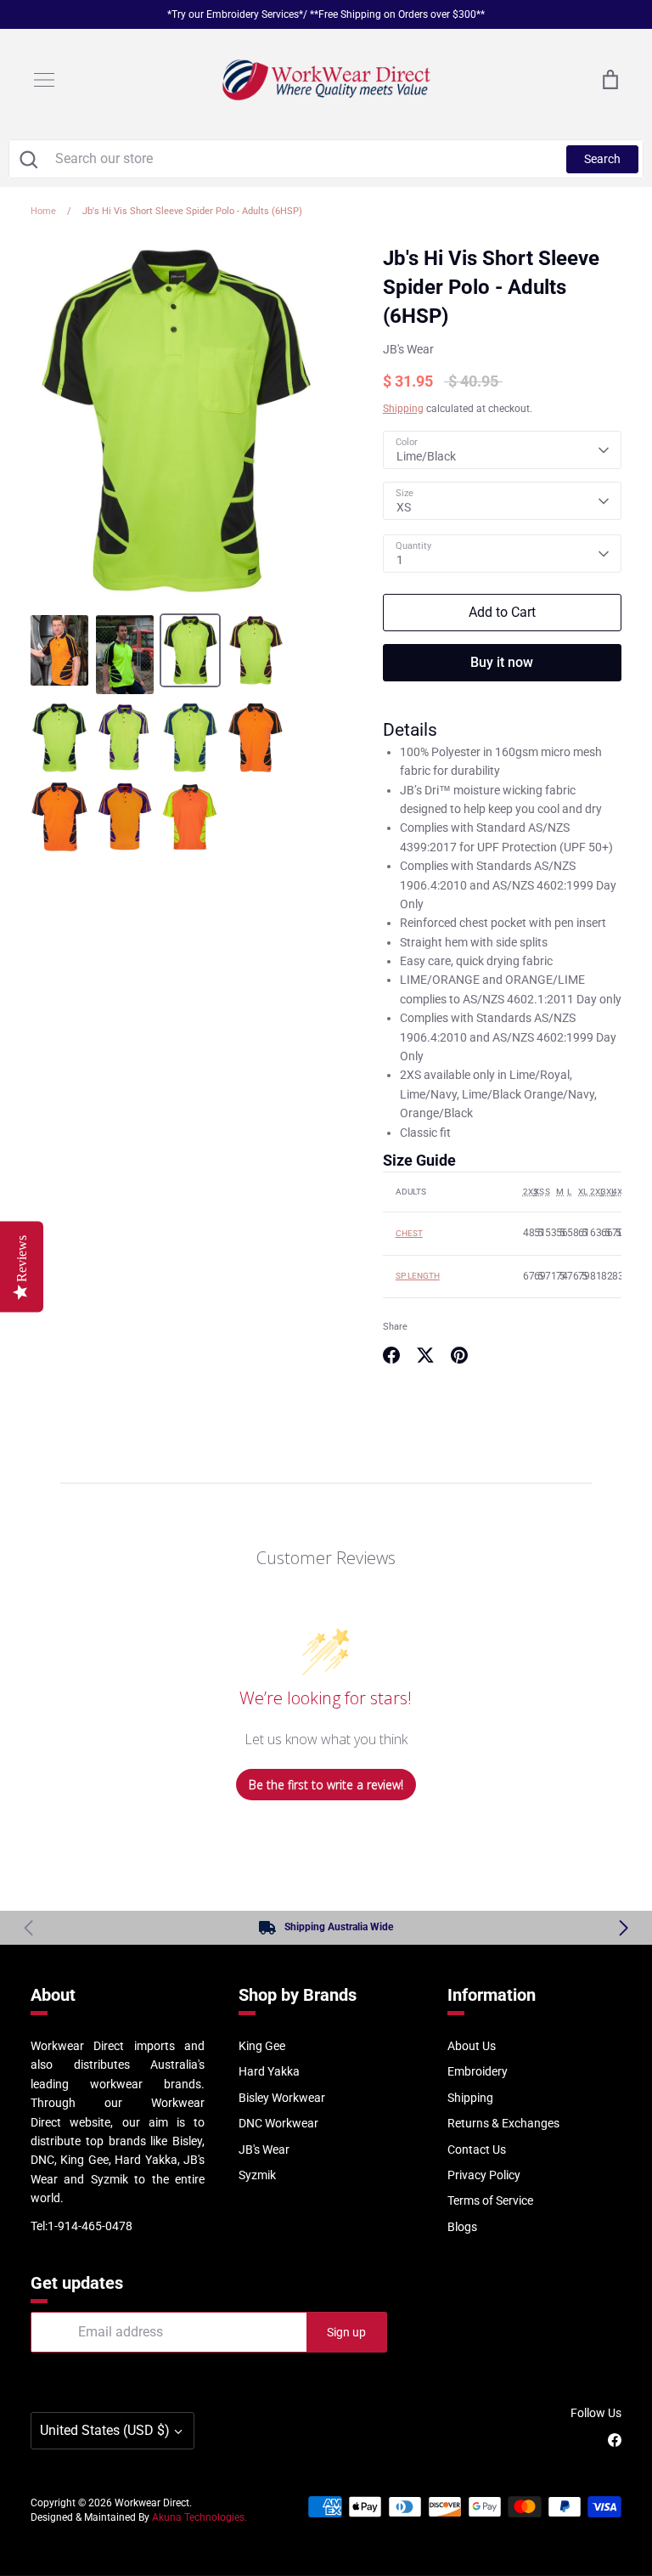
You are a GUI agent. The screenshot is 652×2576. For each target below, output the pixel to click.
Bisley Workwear (282, 2098)
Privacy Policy (484, 2175)
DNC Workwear (278, 2123)
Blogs (462, 2227)
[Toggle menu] (44, 80)
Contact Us (477, 2149)
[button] (624, 1928)
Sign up (346, 2332)
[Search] (28, 159)
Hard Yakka (269, 2071)
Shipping (403, 409)
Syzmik (257, 2175)
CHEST (409, 1233)
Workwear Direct (152, 2503)
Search (602, 159)
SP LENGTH (418, 1276)
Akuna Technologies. (200, 2517)
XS (404, 507)
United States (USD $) (105, 2430)
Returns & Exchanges (503, 2123)
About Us (472, 2046)
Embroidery (478, 2071)
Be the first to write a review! (326, 1785)
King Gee (262, 2046)
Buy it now (502, 662)
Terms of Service (490, 2200)
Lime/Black (426, 456)
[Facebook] (615, 2440)
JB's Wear (408, 349)
